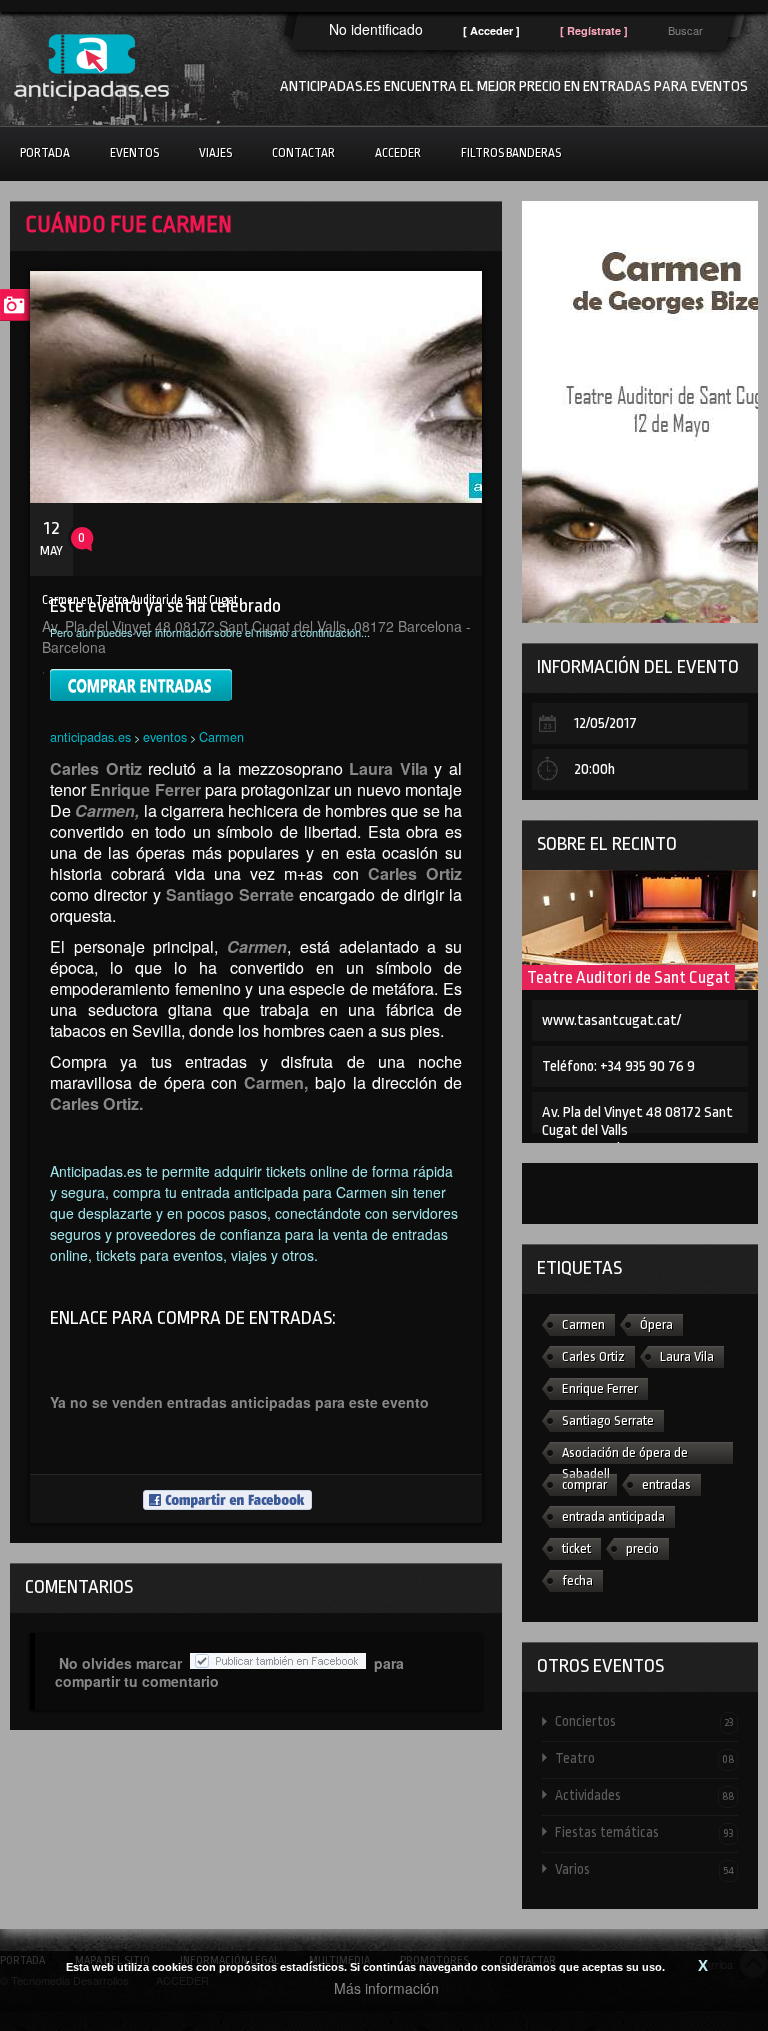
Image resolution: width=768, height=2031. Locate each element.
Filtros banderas (511, 153)
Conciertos (644, 1721)
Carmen (221, 736)
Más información (386, 1988)
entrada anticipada (613, 1516)
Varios (644, 1869)
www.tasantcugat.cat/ (611, 1020)
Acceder (398, 153)
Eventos (134, 153)
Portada (45, 153)
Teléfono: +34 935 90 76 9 (618, 1066)
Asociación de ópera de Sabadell (625, 1454)
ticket (576, 1548)
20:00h (594, 769)
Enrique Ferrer (600, 1388)
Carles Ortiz (593, 1356)
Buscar (685, 30)
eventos (165, 736)
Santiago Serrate (608, 1420)
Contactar (303, 153)
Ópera (656, 1324)
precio (642, 1548)
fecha (577, 1580)
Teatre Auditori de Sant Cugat (628, 977)
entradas (666, 1484)
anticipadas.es (90, 736)
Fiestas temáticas (644, 1832)
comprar (584, 1484)
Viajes (215, 153)
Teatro (644, 1758)
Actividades (644, 1795)
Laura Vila (687, 1356)
